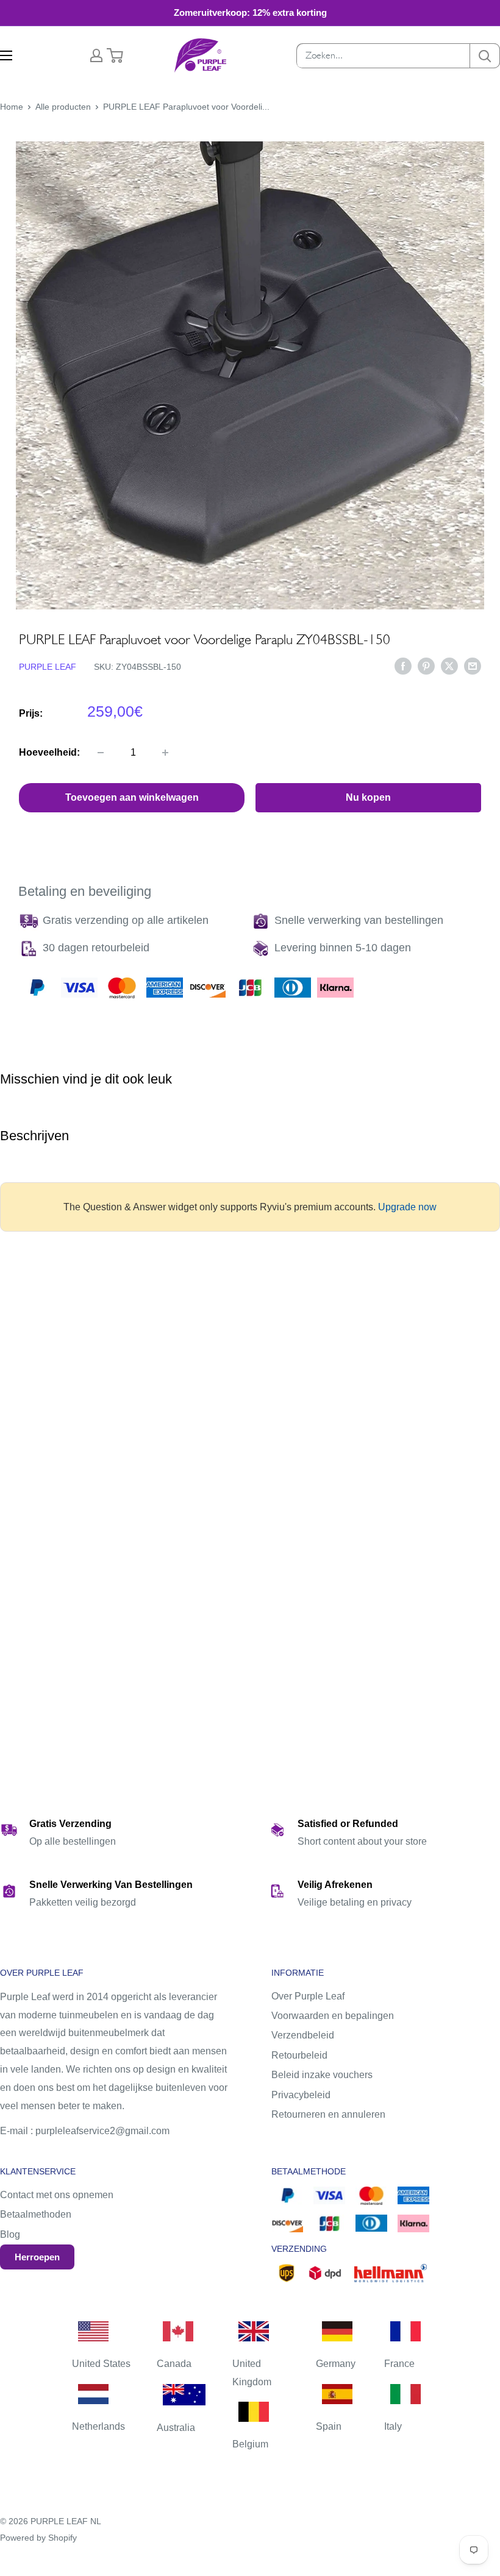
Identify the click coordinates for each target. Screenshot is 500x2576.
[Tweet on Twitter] (449, 666)
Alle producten (63, 107)
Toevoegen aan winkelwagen (132, 797)
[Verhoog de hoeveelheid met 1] (165, 753)
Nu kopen (368, 797)
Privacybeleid (301, 2095)
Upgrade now (407, 1207)
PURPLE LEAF (48, 667)
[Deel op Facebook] (403, 666)
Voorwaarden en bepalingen (333, 2016)
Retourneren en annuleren (328, 2114)
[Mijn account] (96, 55)
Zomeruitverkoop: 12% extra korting (250, 12)
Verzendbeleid (303, 2035)
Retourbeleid (299, 2055)
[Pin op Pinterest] (426, 666)
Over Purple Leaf (308, 1996)
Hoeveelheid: (49, 752)
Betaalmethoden (36, 2214)
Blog (10, 2234)
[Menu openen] (6, 55)
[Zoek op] (485, 56)
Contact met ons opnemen (57, 2195)
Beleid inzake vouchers (322, 2075)
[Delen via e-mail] (473, 666)
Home (12, 107)
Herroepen (37, 2257)
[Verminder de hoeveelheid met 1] (101, 753)
